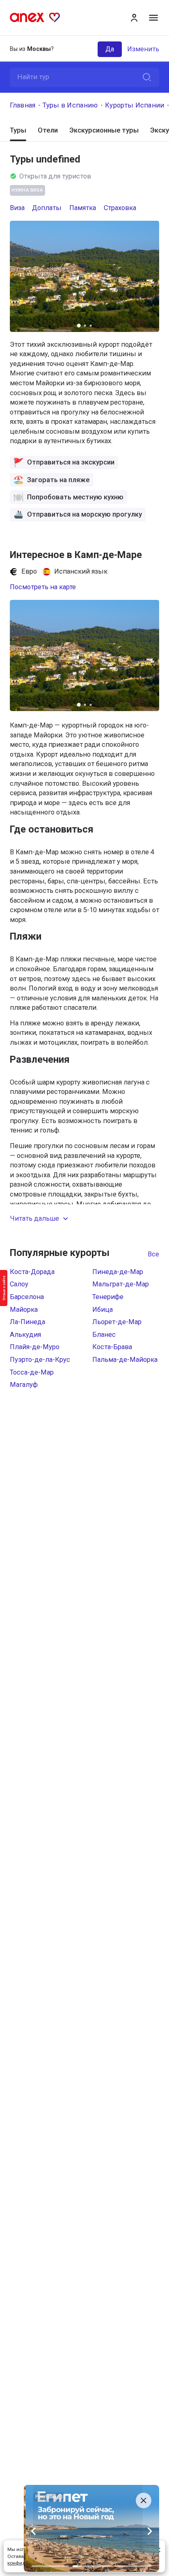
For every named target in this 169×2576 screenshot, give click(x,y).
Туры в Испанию (70, 105)
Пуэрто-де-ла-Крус (40, 1360)
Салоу (19, 1284)
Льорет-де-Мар (117, 1322)
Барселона (27, 1297)
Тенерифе (108, 1297)
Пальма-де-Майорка (125, 1360)
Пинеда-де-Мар (118, 1272)
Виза (17, 208)
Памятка (83, 208)
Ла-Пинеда (27, 1322)
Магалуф (24, 1385)
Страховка (120, 208)
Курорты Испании (135, 105)
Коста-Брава (112, 1347)
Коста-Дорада (32, 1272)
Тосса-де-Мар (32, 1372)
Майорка (24, 1310)
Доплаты (47, 208)
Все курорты (153, 1254)
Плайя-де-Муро (35, 1347)
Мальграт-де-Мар (121, 1284)
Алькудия (25, 1335)
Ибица (103, 1310)
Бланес (104, 1335)
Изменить (143, 49)
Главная (23, 105)
